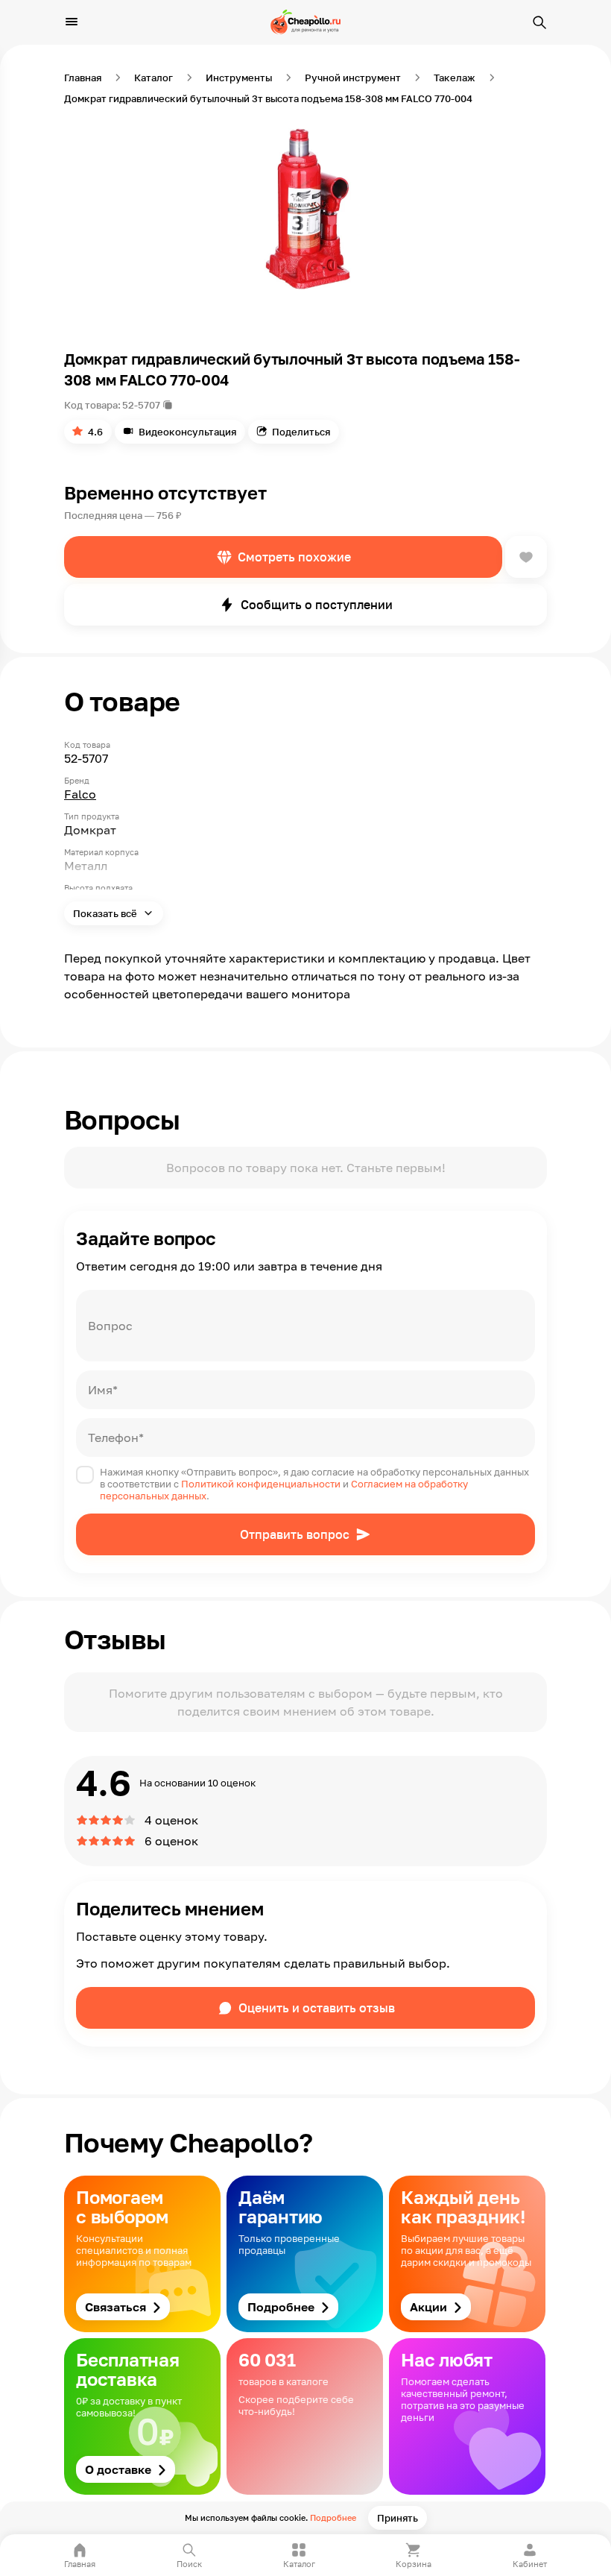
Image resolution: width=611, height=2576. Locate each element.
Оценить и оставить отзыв (317, 2008)
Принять (398, 2518)
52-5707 (141, 405)
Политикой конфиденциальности (261, 1484)
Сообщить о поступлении (317, 605)
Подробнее (333, 2517)
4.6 (95, 432)
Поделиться (301, 432)
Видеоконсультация (187, 432)
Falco (80, 794)
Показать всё (106, 913)
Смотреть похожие (294, 557)
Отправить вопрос (295, 1534)
